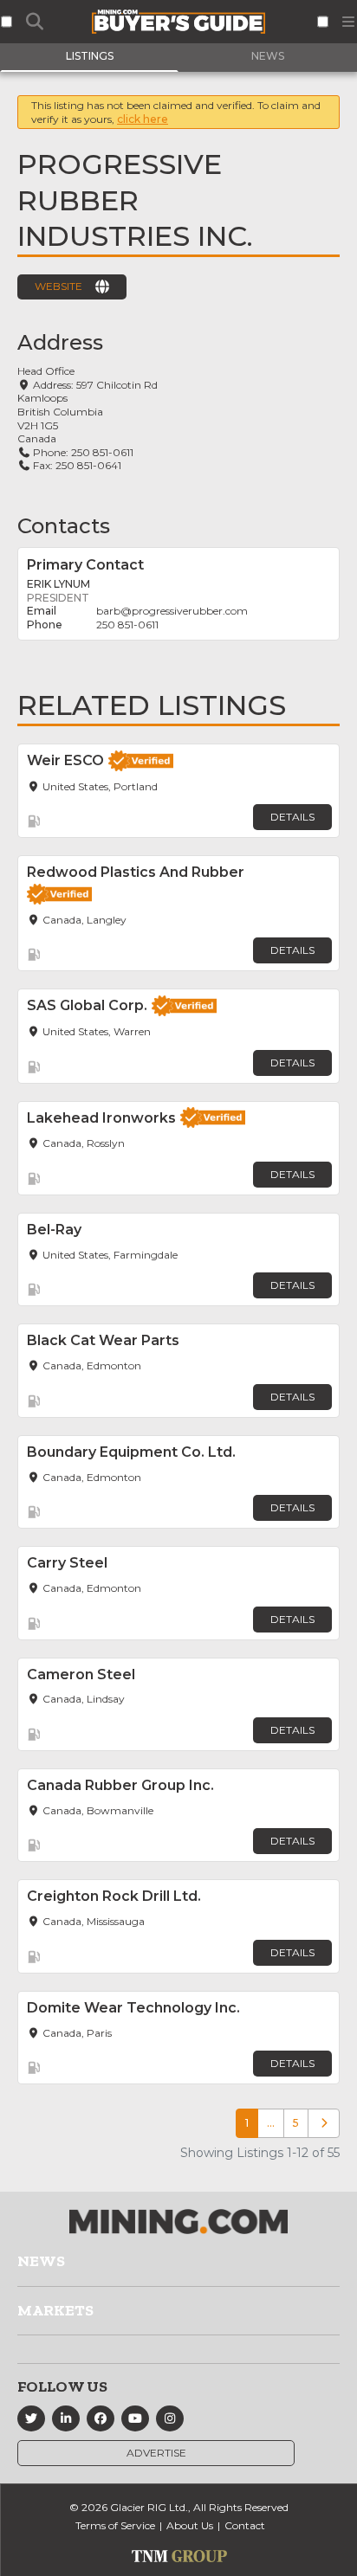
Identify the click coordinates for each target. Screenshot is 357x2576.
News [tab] (268, 56)
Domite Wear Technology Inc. (133, 2008)
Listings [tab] (90, 56)
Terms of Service (115, 2525)
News (41, 2261)
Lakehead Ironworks (101, 1118)
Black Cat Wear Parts (103, 1340)
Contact (245, 2525)
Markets (55, 2310)
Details (292, 817)
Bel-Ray (54, 1230)
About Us (190, 2525)
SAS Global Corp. (87, 1005)
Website (58, 286)
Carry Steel (67, 1563)
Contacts (64, 526)
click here (143, 119)
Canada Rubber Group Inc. (120, 1785)
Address (60, 342)
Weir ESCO (65, 760)
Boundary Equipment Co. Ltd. (131, 1452)
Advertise (156, 2453)
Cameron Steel (81, 1674)
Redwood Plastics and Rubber (136, 872)
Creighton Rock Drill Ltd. (114, 1896)
